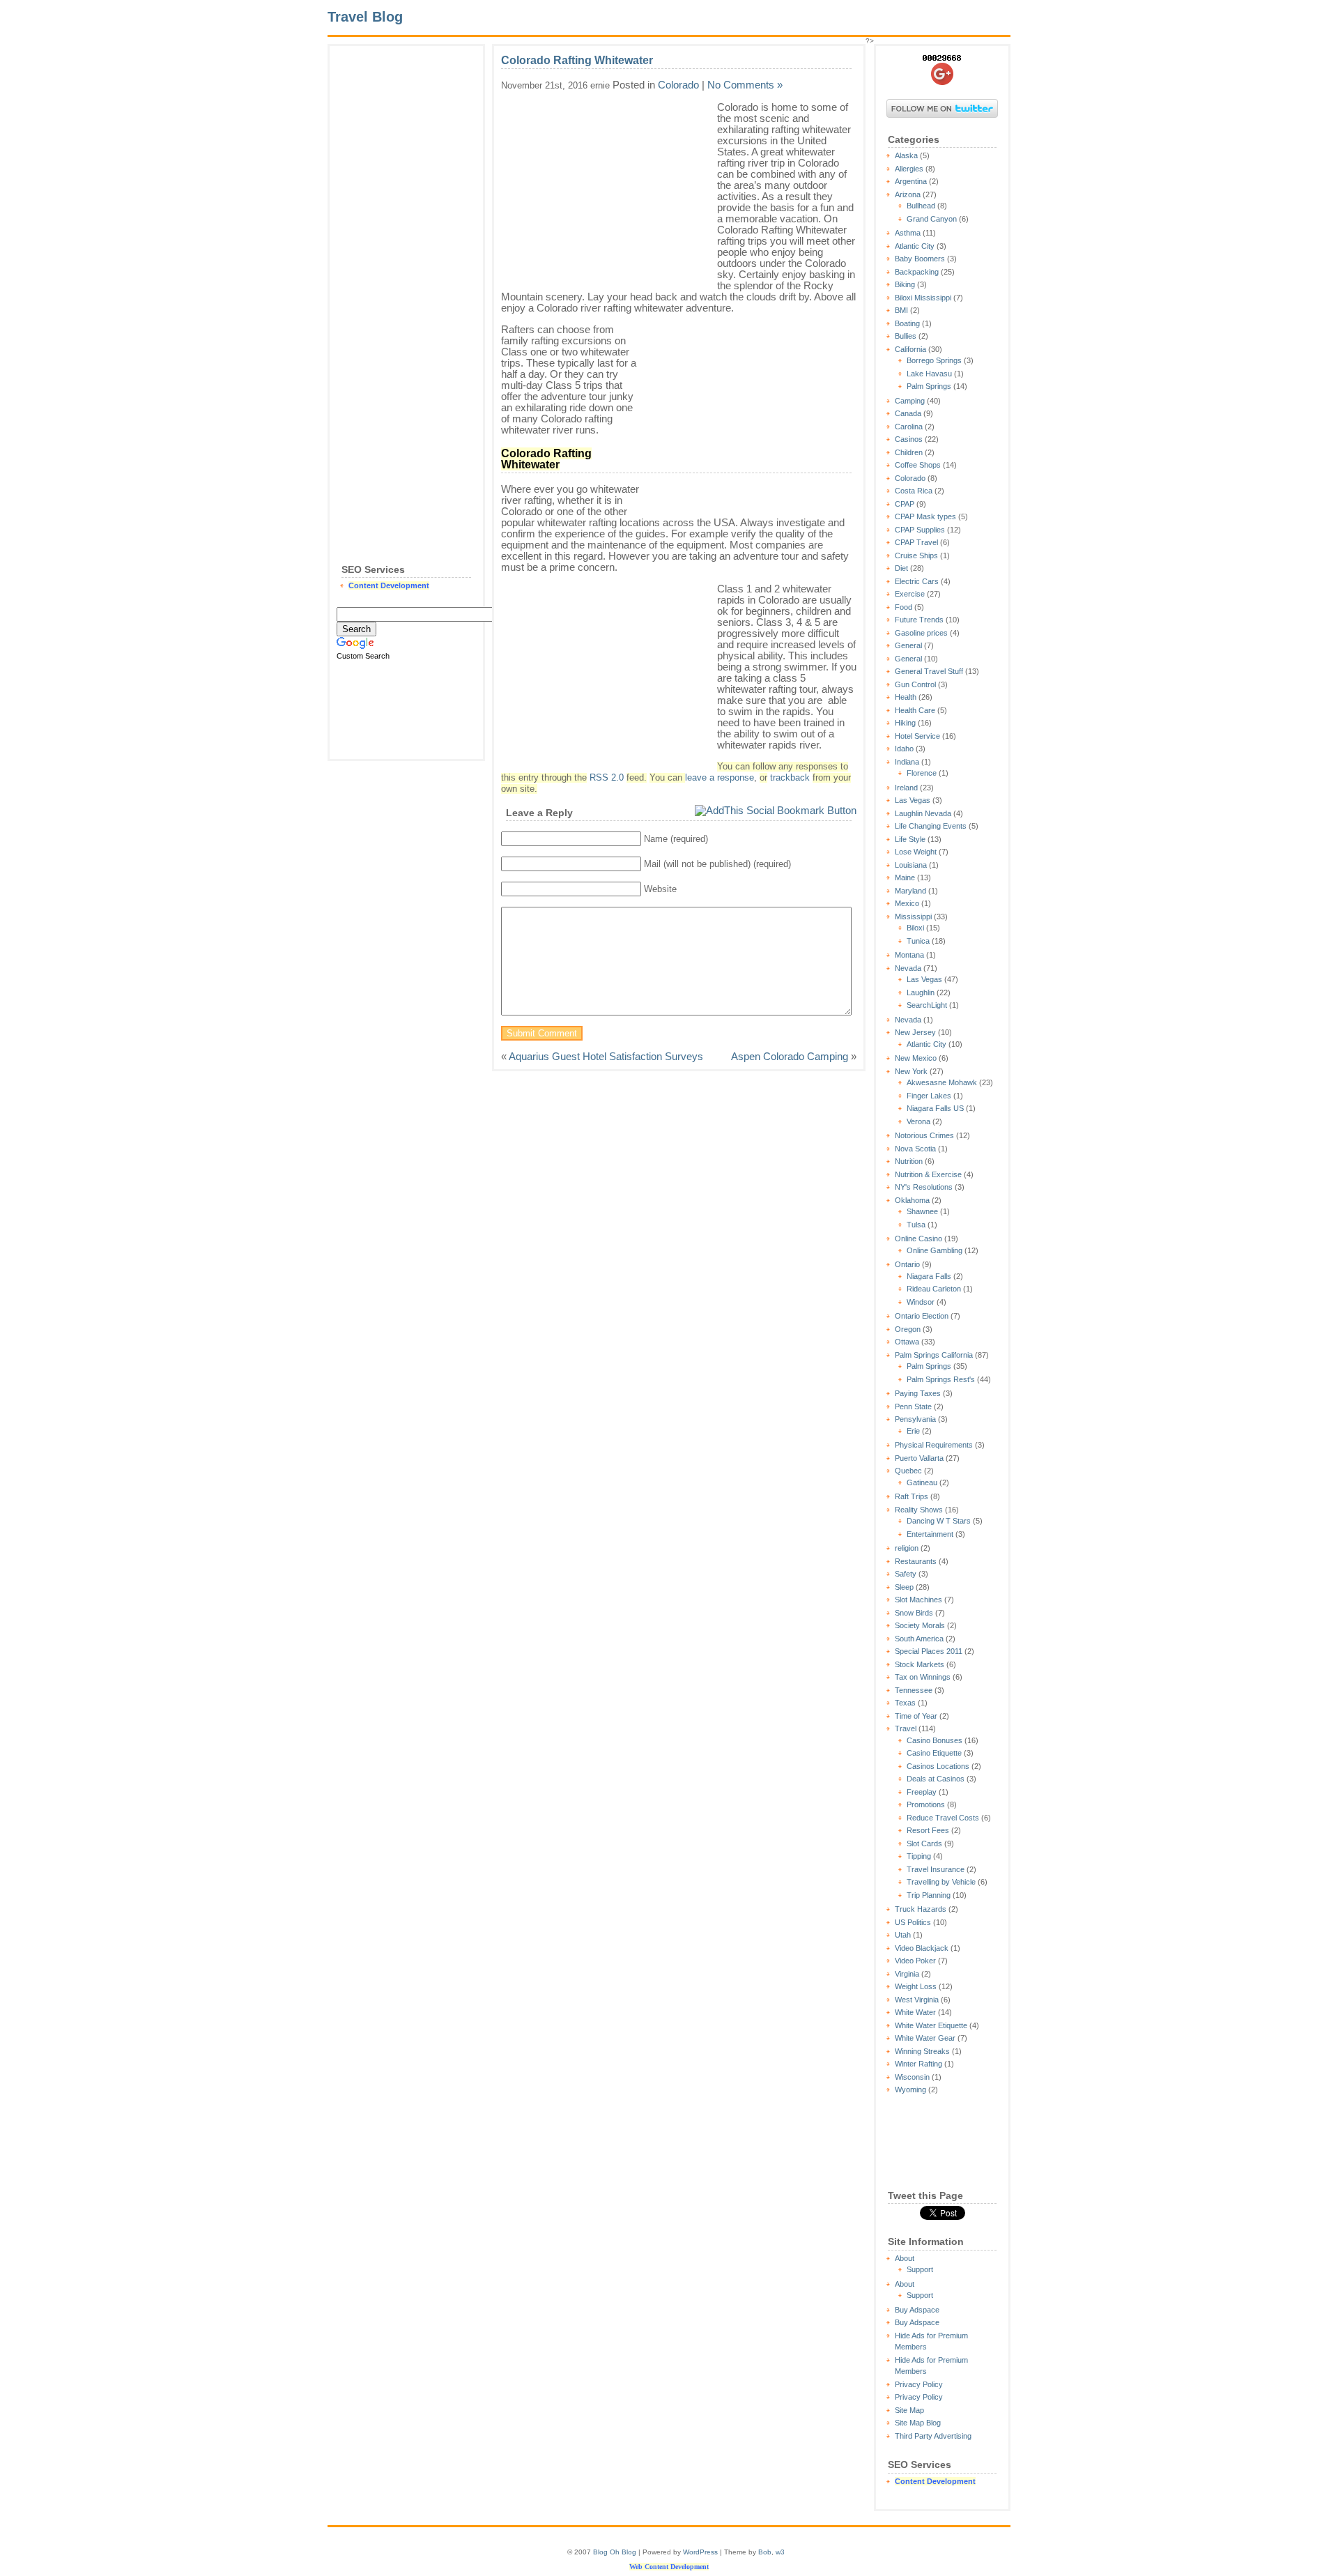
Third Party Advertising (933, 2436)
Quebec (908, 1471)
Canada (908, 413)
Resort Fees (928, 1830)
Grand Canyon (932, 219)
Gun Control (915, 684)
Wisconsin (912, 2077)
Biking (905, 284)
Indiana (907, 762)
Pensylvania (915, 1419)
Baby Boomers (920, 259)
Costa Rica (914, 491)
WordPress (700, 2552)
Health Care (915, 710)
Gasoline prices (921, 633)
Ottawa (907, 1342)
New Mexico (916, 1058)
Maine (905, 877)
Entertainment (930, 1534)
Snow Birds (914, 1613)
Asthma (908, 233)
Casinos (909, 439)
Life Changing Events (931, 826)
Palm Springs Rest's (941, 1379)
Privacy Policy (919, 2384)
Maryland (910, 891)
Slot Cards (924, 1843)
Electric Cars (917, 581)
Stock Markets (920, 1664)
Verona (918, 1121)
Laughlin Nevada (923, 813)
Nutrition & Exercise (928, 1174)
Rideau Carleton (934, 1289)
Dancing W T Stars (939, 1521)
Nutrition (909, 1161)
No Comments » (745, 85)
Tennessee (914, 1690)
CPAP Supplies (920, 530)
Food (903, 607)
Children (909, 452)
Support (920, 2269)
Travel (906, 1728)
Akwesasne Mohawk (942, 1082)
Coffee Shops (918, 465)
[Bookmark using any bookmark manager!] (776, 810)
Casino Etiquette (934, 1753)
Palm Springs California (934, 1355)
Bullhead (921, 206)
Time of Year (916, 1716)
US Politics (913, 1922)
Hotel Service (917, 736)
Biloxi (915, 928)
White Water (915, 2012)
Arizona (908, 194)
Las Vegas (913, 800)
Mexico (907, 903)
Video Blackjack (922, 1948)
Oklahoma (912, 1200)
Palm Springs (929, 386)
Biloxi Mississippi (923, 298)
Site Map (909, 2410)
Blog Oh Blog (615, 2552)
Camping (910, 401)
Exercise (910, 594)
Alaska (906, 155)
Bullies (906, 336)
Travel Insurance (936, 1869)
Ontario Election (922, 1316)
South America (919, 1639)
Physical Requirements (934, 1445)
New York (911, 1071)
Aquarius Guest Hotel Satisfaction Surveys (606, 1056)
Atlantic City (915, 246)
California (910, 349)
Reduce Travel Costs (943, 1818)
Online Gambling (935, 1250)
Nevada (908, 968)
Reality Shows (919, 1510)
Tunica (918, 941)
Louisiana (911, 865)
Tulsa (916, 1225)
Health (906, 697)
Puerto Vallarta (919, 1458)
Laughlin (921, 992)
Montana (909, 955)
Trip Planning (929, 1895)
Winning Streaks (922, 2051)
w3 (780, 2552)
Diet (901, 568)
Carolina (909, 427)
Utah (903, 1935)
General (908, 645)
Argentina (911, 181)
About (905, 2258)
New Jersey (915, 1032)
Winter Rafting (918, 2064)
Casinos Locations (938, 1766)
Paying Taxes (918, 1393)
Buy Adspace (917, 2310)
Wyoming (910, 2090)
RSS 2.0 (607, 778)
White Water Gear (925, 2038)
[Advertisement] (406, 262)
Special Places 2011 (929, 1651)
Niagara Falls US (935, 1108)
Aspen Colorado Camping (790, 1056)
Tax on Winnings (923, 1677)
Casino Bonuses (935, 1740)
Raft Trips (912, 1496)
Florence (922, 773)
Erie (913, 1431)
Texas (905, 1703)
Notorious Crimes (924, 1135)
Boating (907, 323)
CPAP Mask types (925, 516)
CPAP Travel (916, 542)
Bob (765, 2552)
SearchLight (927, 1005)
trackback (790, 778)
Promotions (926, 1804)
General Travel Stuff (929, 671)
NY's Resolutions (924, 1187)
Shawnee (922, 1211)
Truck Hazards (921, 1909)
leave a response (720, 778)
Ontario (907, 1264)
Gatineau (922, 1482)
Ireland (906, 788)
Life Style (910, 839)
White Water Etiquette (931, 2025)
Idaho (904, 749)
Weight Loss (916, 1986)
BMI (901, 310)
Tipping (919, 1856)
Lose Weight (916, 852)
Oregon (908, 1329)
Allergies (909, 169)
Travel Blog (365, 17)
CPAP (905, 504)
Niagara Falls (929, 1276)
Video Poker (915, 1961)
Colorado (910, 478)
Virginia (907, 1974)
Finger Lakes (929, 1096)
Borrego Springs (934, 360)
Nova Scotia (915, 1149)
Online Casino (918, 1239)
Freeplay (922, 1792)
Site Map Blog (918, 2423)
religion (907, 1548)
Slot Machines (918, 1600)
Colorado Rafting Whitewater (577, 60)
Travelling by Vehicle (941, 1882)
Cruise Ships (916, 555)
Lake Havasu (929, 374)
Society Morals (920, 1625)
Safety (906, 1574)
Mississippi (913, 917)
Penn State (913, 1406)
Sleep (904, 1587)
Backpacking (917, 272)
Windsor (921, 1302)
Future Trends (919, 620)
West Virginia (917, 2000)
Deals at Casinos (936, 1779)
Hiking (905, 723)
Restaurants (916, 1561)
